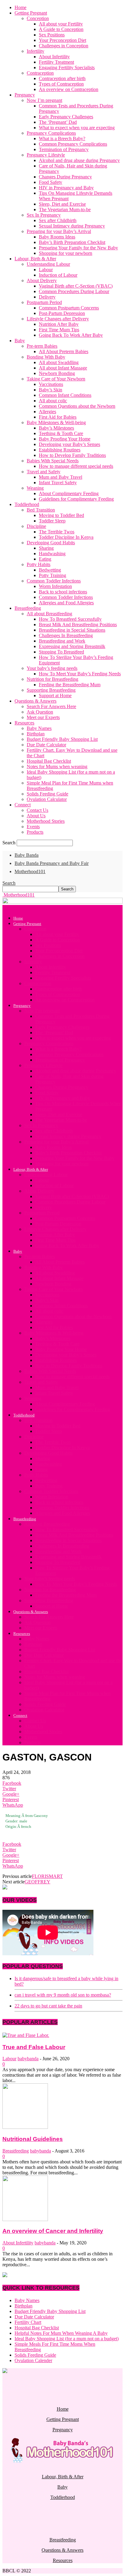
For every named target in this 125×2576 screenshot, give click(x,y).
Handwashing (52, 554)
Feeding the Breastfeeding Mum (70, 685)
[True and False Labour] (26, 2035)
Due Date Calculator (46, 745)
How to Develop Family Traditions (72, 455)
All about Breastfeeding (49, 614)
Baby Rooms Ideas (57, 237)
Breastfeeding (28, 608)
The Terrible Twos (57, 532)
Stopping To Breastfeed (61, 652)
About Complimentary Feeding (69, 493)
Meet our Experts (43, 717)
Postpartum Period (44, 302)
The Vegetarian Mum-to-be (65, 209)
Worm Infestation (55, 586)
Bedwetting (50, 570)
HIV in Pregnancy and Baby (66, 188)
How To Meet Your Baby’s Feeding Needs (80, 674)
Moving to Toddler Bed (61, 515)
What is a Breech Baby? (62, 138)
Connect (23, 805)
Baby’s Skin (51, 390)
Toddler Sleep (52, 521)
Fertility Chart (28, 2322)
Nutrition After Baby (59, 324)
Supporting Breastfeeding (51, 690)
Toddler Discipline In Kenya (66, 537)
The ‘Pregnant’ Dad (58, 122)
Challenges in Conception (64, 46)
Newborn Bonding (57, 373)
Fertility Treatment (56, 62)
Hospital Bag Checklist (49, 761)
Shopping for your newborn (66, 253)
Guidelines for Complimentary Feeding (76, 499)
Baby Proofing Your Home (65, 439)
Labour (46, 270)
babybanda (28, 2059)
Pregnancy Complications (51, 133)
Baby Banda (27, 855)
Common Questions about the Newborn (77, 406)
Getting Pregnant (31, 13)
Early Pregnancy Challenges (66, 117)
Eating (45, 559)
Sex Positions (52, 35)
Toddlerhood (27, 504)
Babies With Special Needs (53, 461)
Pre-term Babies (42, 346)
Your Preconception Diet (62, 40)
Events (33, 827)
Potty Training (52, 575)
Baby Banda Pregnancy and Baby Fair (52, 863)
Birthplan (36, 734)
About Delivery (42, 280)
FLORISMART (47, 1876)
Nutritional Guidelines (33, 2139)
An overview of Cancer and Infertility (53, 2231)
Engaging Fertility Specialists (67, 68)
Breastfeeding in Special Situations (72, 630)
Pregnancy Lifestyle (46, 155)
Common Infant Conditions (65, 395)
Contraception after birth (62, 78)
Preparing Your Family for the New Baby (78, 248)
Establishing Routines (60, 450)
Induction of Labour (58, 275)
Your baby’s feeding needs (52, 668)
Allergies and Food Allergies (66, 603)
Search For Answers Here (51, 706)
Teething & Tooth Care (61, 433)
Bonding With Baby (46, 357)
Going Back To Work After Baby (71, 335)
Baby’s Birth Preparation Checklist (72, 242)
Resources (24, 723)
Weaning (35, 488)
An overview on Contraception (69, 89)
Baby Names (39, 728)
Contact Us (37, 810)
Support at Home (55, 695)
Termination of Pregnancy (64, 149)
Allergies (47, 412)
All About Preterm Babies (64, 351)
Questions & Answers (35, 701)
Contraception (40, 73)
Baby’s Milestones (56, 428)
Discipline (36, 526)
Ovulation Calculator (47, 799)
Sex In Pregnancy (44, 215)
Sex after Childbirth (58, 220)
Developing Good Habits (51, 543)
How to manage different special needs (76, 466)
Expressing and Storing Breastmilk (72, 646)
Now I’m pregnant (44, 100)
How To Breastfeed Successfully (70, 619)
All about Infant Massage (63, 368)
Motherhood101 (30, 871)
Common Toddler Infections (54, 581)
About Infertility (54, 57)
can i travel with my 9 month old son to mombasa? (63, 1995)
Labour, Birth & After (35, 259)
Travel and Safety (44, 472)
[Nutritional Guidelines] (25, 2127)
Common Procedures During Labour (74, 291)
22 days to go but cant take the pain (48, 2006)
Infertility (35, 51)
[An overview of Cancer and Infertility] (25, 2219)
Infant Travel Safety (58, 483)
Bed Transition (41, 510)
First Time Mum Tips (59, 330)
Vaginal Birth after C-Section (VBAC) (76, 286)
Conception (38, 18)
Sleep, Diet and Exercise (62, 204)
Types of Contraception (61, 84)
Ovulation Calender (33, 2360)
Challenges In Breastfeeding (66, 635)
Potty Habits (39, 564)
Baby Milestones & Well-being (56, 422)
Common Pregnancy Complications (73, 144)
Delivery (47, 297)
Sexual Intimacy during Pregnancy (72, 226)
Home (20, 7)
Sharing (46, 548)
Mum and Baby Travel (61, 477)
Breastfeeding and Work (62, 641)
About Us (36, 816)
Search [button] (9, 883)
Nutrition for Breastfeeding (52, 679)
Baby (20, 341)
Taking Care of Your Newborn (56, 379)
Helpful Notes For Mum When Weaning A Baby (61, 2333)
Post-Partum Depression (62, 313)
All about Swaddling (59, 362)
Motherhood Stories (46, 821)
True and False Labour (34, 2047)
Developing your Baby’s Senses (69, 444)
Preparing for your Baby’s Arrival (59, 231)
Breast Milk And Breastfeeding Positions (78, 625)
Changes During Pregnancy (65, 177)
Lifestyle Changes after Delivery (58, 319)
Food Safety (51, 182)
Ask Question (40, 712)
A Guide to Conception (61, 29)
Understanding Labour (48, 264)
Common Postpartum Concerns (69, 308)
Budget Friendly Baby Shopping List (62, 739)
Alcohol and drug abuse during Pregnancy (79, 160)
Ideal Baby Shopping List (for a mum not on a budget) (67, 2339)
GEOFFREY (37, 1882)
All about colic (53, 401)
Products (35, 832)
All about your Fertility (61, 24)
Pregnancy (25, 95)
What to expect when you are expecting (77, 128)
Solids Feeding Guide (47, 794)
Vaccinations (51, 384)
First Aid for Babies (58, 417)
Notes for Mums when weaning (57, 766)
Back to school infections (63, 592)
